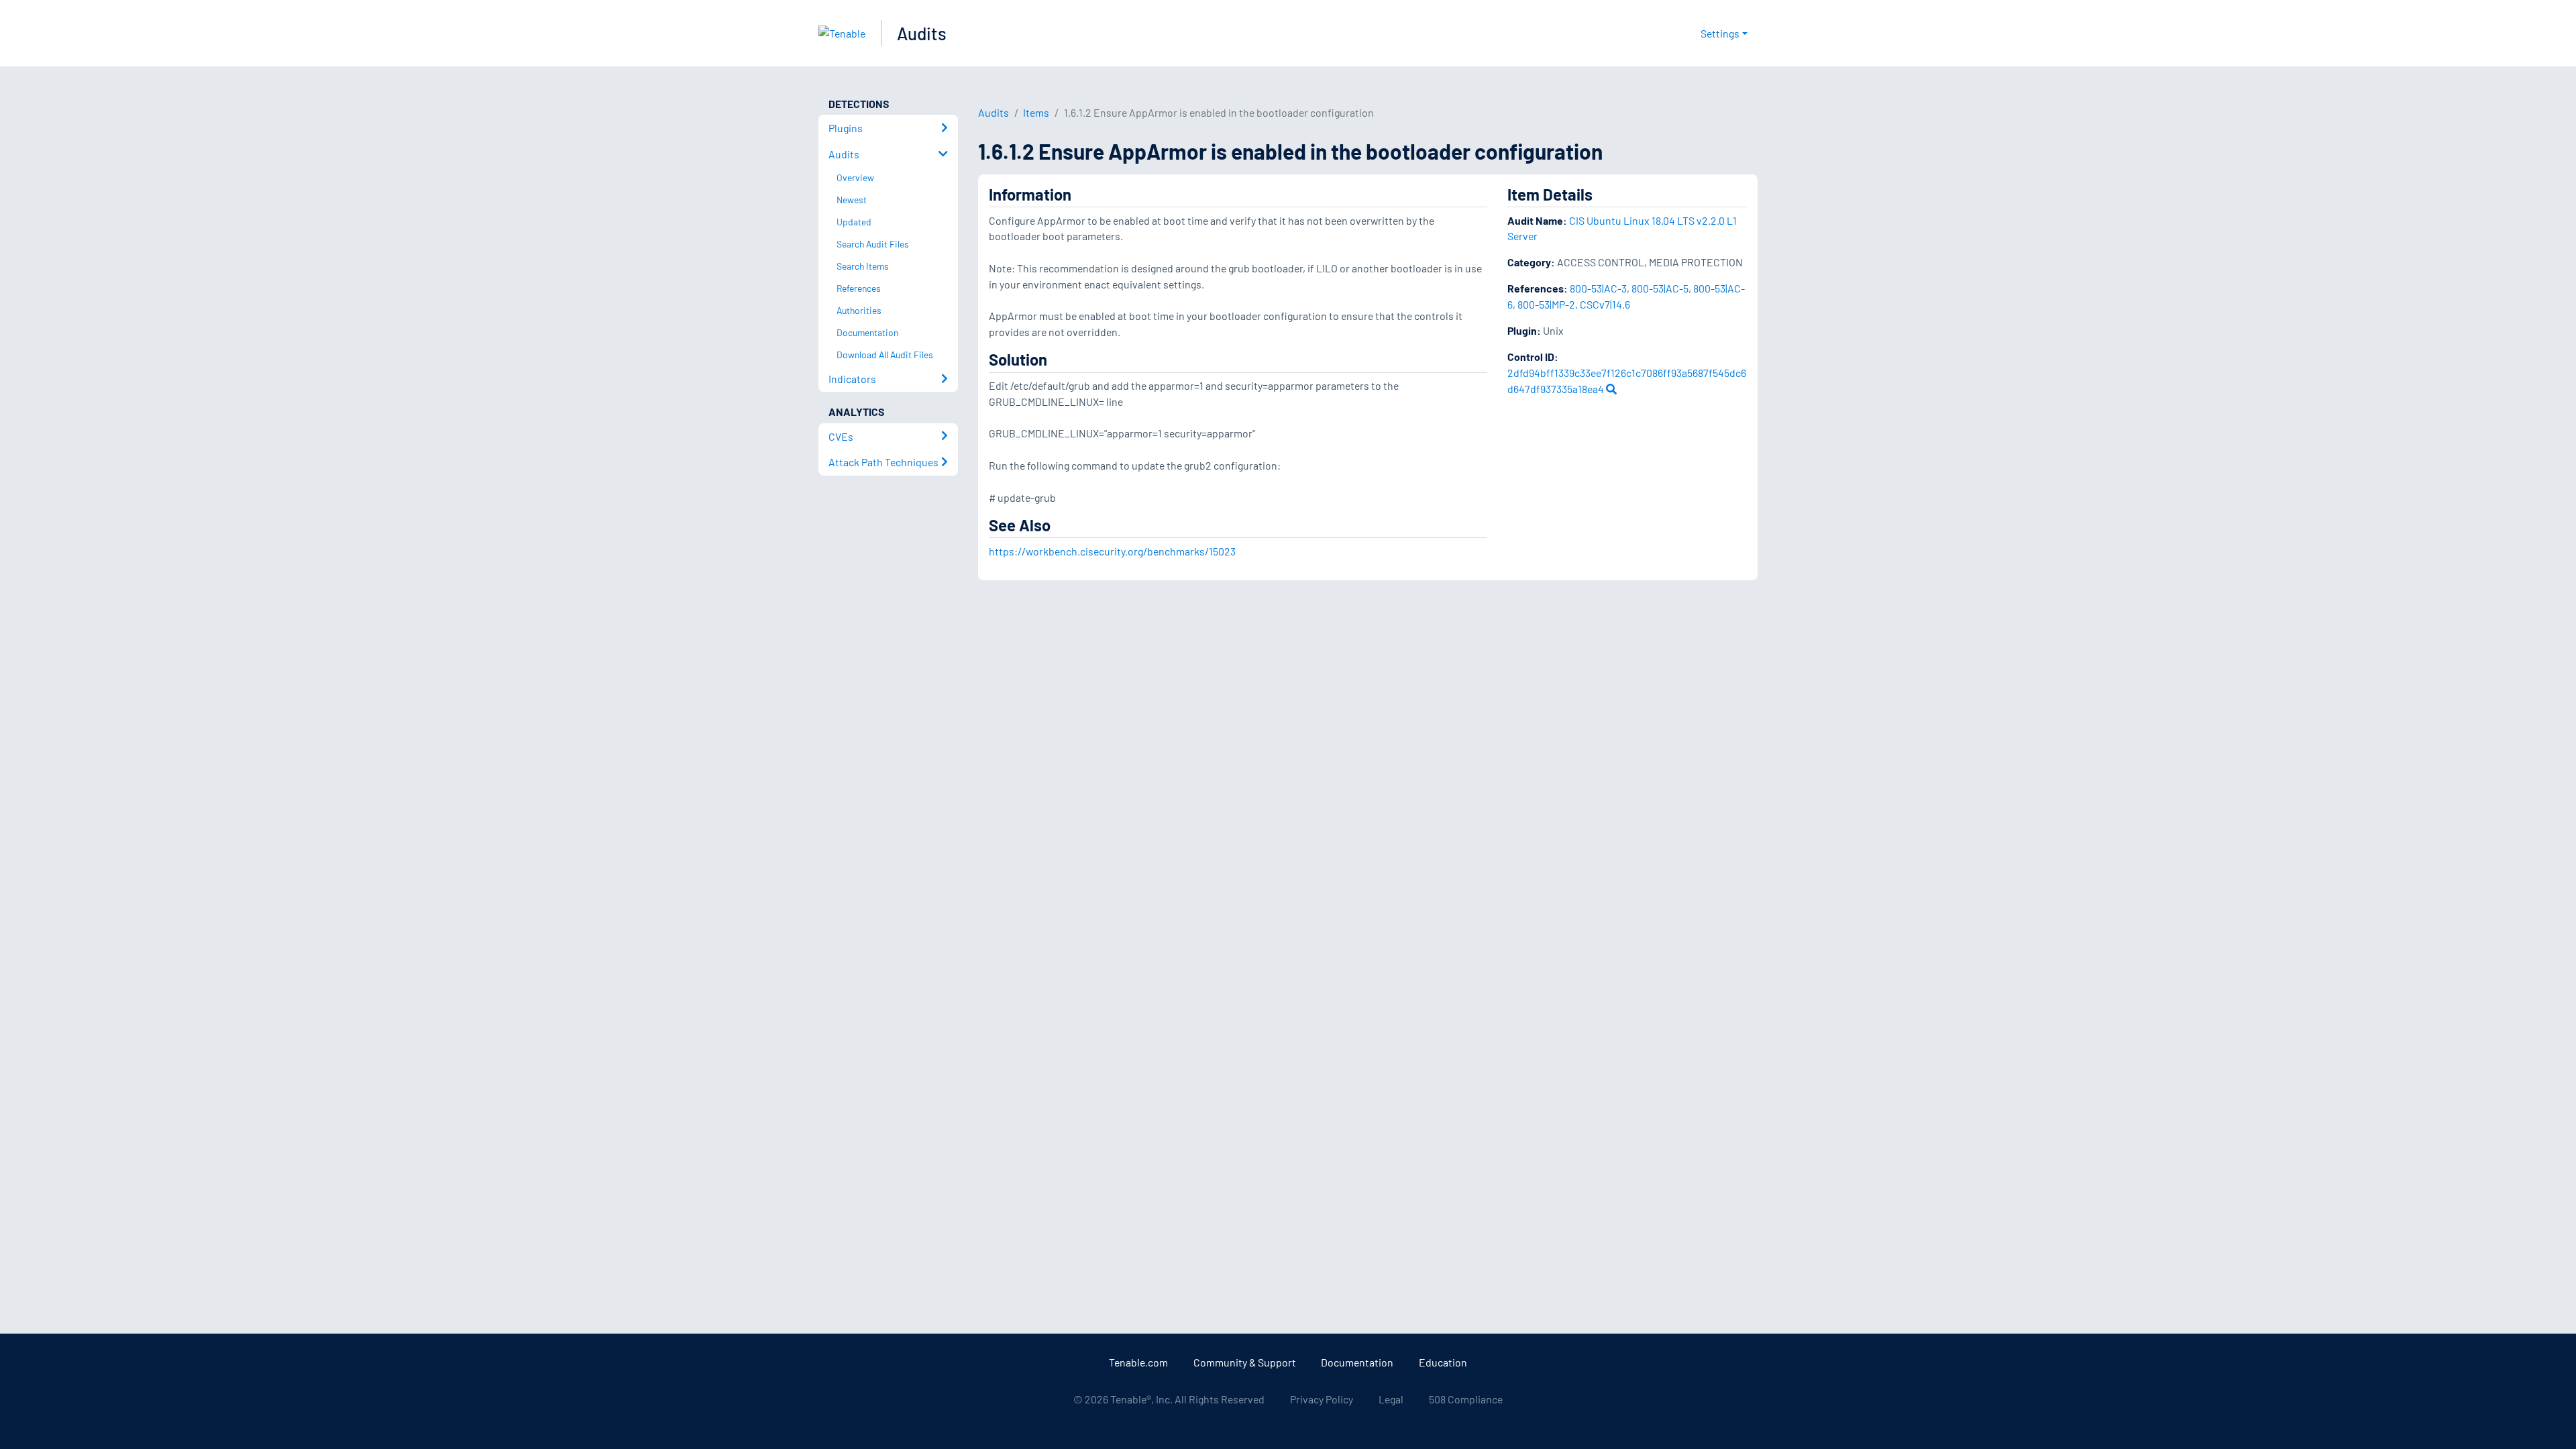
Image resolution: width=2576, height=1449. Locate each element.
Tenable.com (1138, 1362)
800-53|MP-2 (1546, 304)
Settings (1720, 33)
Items (1036, 112)
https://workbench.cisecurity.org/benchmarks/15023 (1112, 551)
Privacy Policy (1322, 1399)
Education (1443, 1362)
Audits (922, 33)
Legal (1391, 1399)
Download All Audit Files (885, 355)
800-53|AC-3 (1598, 288)
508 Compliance (1466, 1399)
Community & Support (1245, 1362)
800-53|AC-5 (1660, 288)
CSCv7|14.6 (1605, 304)
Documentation (1357, 1362)
